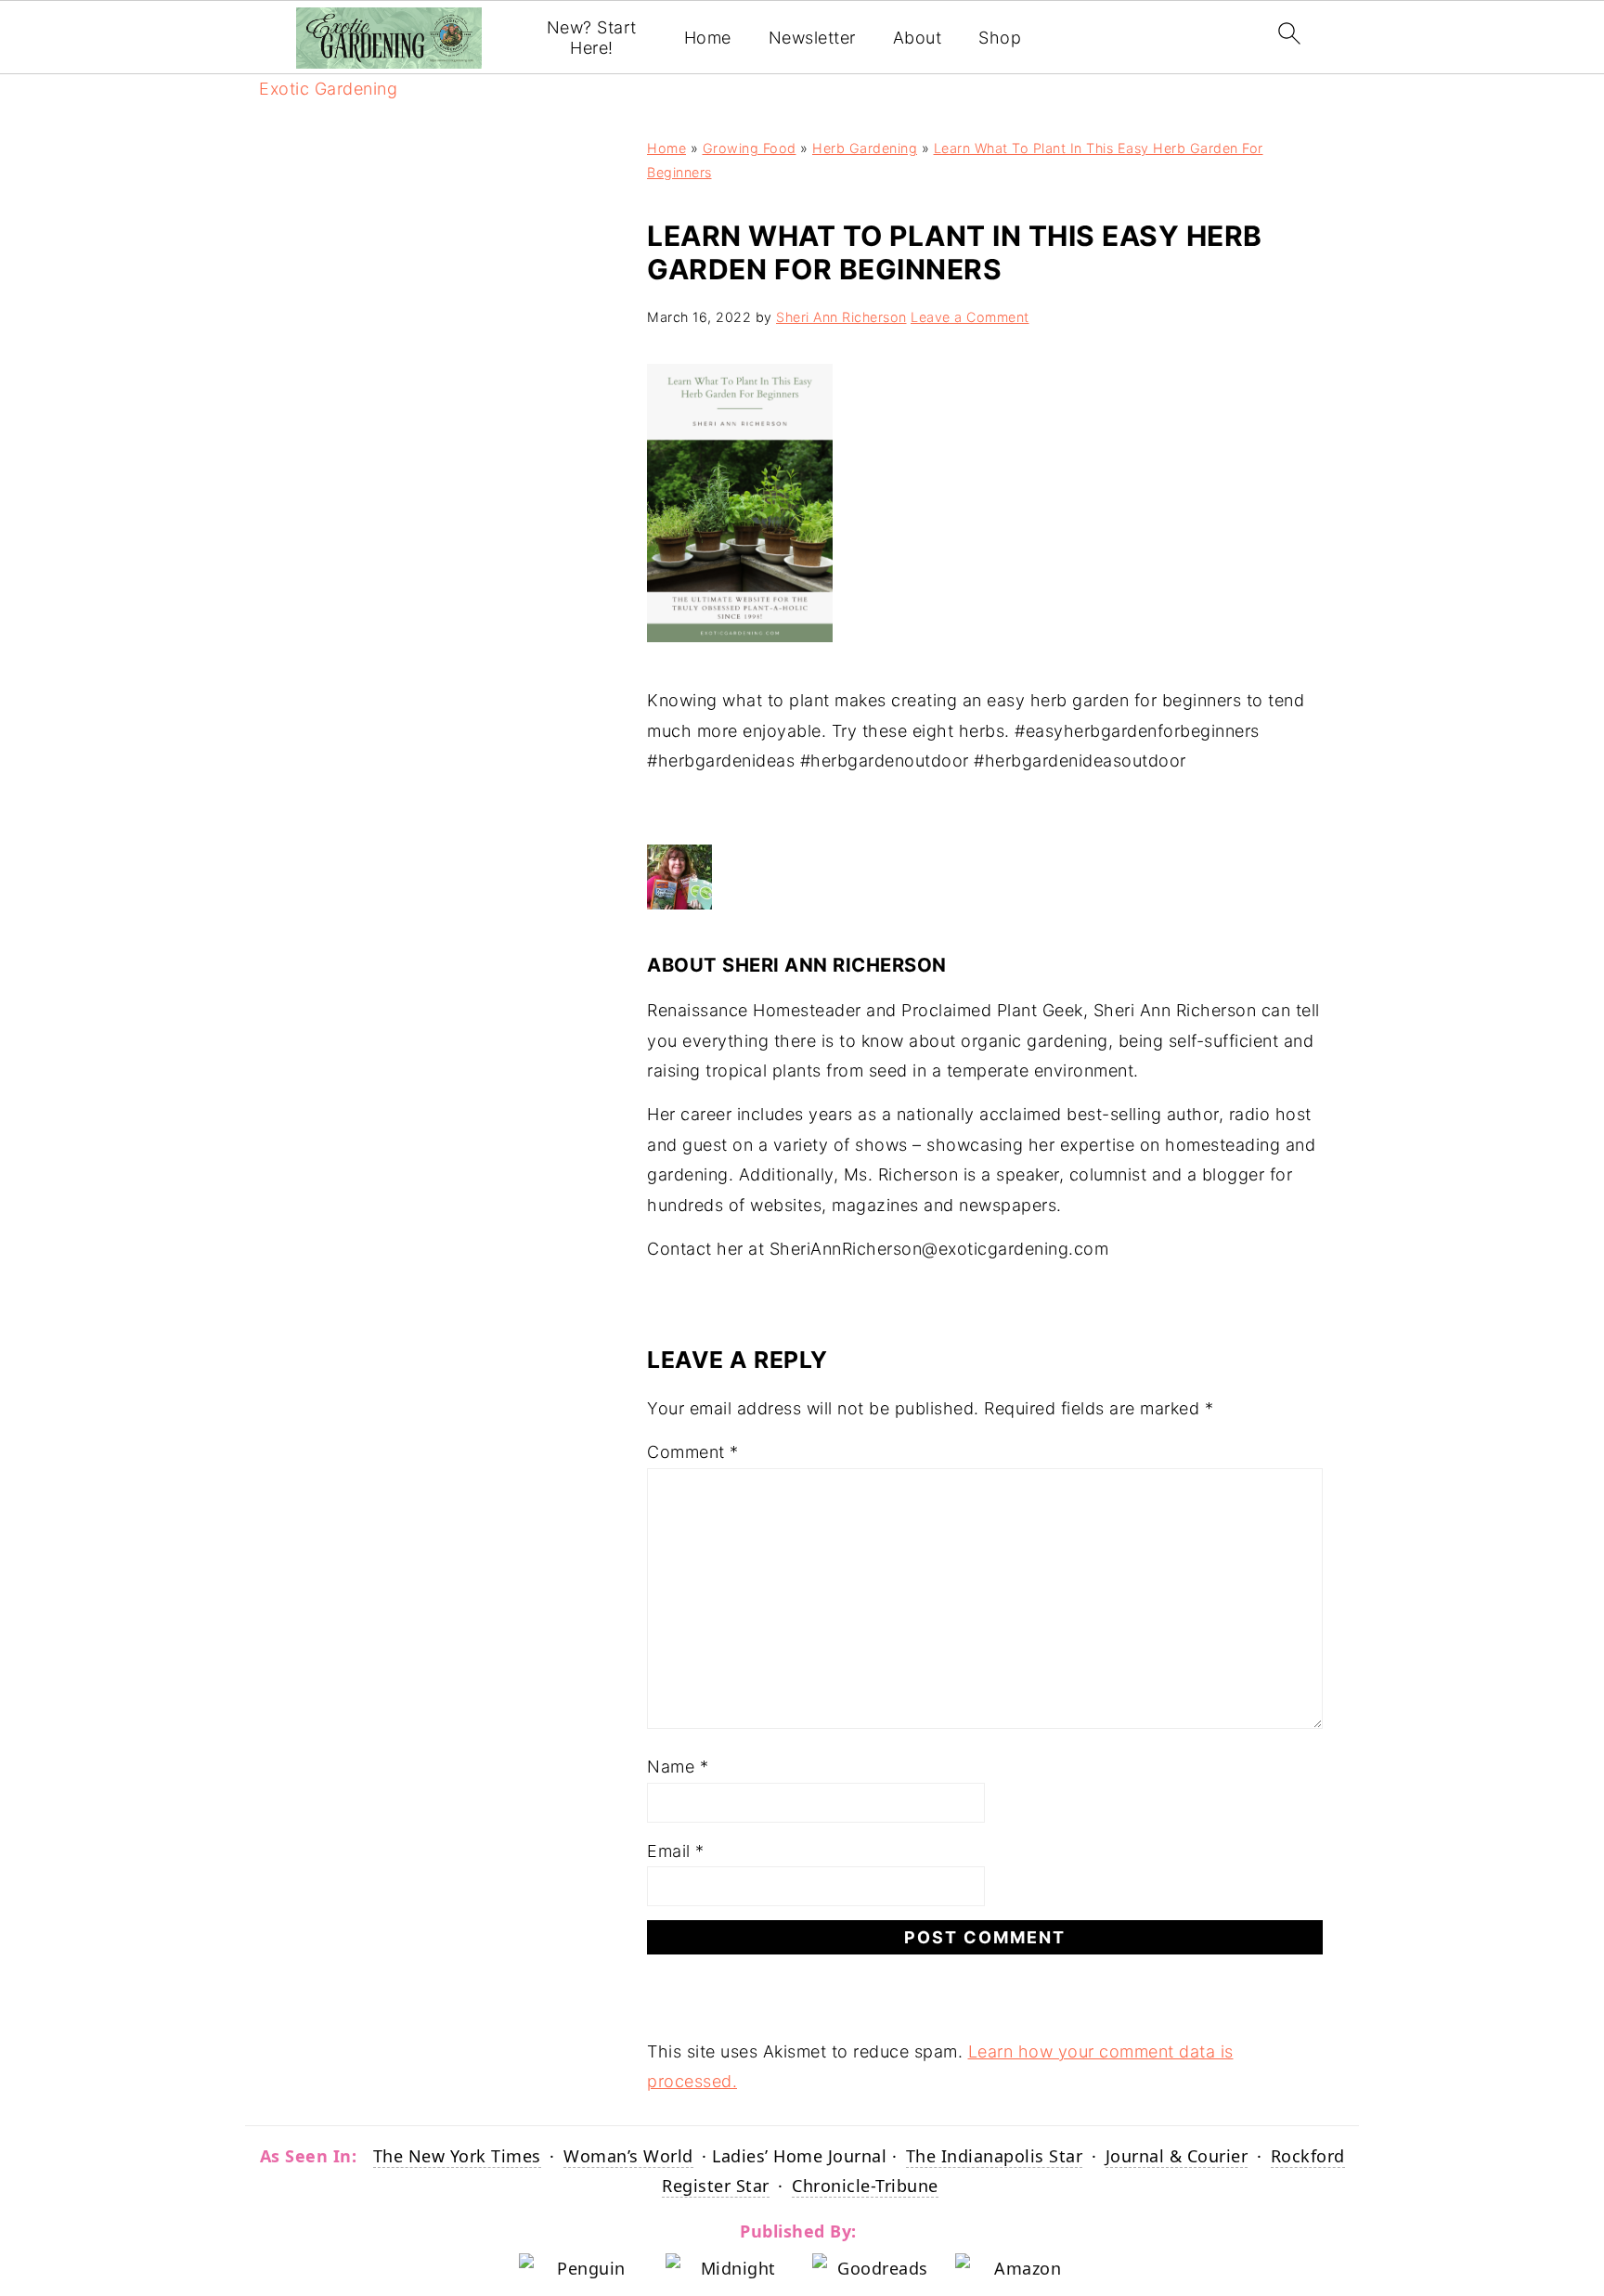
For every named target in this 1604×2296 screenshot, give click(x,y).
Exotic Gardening (328, 89)
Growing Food (750, 148)
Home (708, 38)
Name (678, 1767)
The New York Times (457, 2156)
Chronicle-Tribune (865, 2186)
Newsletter (812, 38)
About (918, 38)
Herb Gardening (865, 148)
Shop (1000, 38)
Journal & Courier (1177, 2156)
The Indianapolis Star (995, 2156)
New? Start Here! (592, 38)
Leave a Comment (970, 317)
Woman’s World (628, 2156)
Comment (693, 1452)
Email (676, 1851)
